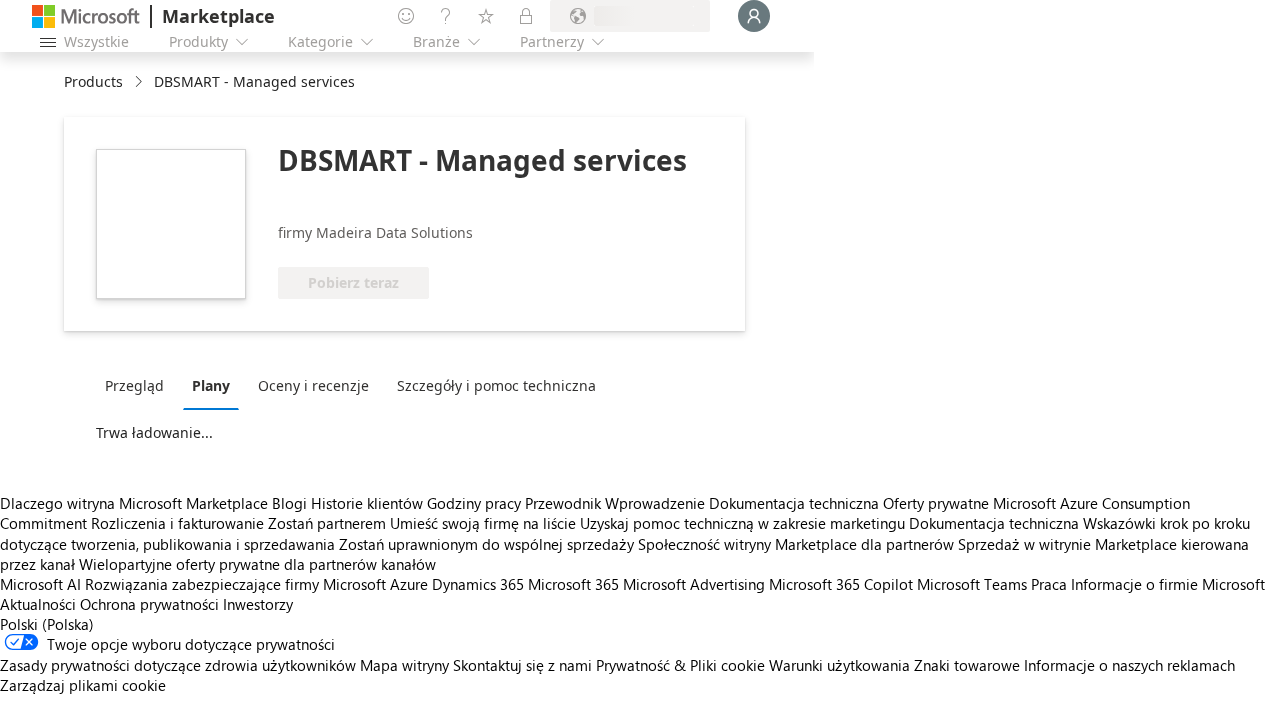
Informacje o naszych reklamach (1129, 665)
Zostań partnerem (327, 523)
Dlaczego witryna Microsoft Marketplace (134, 503)
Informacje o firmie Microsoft (1168, 584)
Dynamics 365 (478, 584)
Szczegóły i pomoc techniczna (496, 385)
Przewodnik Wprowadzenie (615, 503)
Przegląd (134, 385)
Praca (1049, 584)
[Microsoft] (86, 16)
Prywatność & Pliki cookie (680, 665)
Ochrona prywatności (149, 604)
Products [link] (93, 81)
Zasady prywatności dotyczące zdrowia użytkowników (178, 665)
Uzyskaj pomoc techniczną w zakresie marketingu (742, 523)
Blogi (289, 503)
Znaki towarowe (967, 665)
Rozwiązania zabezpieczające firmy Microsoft (235, 584)
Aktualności (38, 604)
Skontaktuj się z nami (522, 665)
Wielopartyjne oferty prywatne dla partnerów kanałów (257, 564)
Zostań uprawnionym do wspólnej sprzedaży (486, 544)
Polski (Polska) (47, 624)
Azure (409, 584)
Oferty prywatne (936, 503)
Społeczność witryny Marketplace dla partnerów (796, 544)
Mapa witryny (404, 665)
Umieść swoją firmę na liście (483, 523)
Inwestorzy (258, 604)
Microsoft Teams (972, 584)
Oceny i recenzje (313, 385)
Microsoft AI (40, 584)
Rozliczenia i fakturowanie (177, 523)
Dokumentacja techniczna (794, 503)
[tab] (139, 385)
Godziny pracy (474, 503)
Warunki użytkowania (839, 665)
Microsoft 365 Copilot (841, 584)
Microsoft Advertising (694, 584)
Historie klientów (367, 503)
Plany (211, 385)
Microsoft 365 (573, 584)
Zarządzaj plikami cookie (83, 685)
